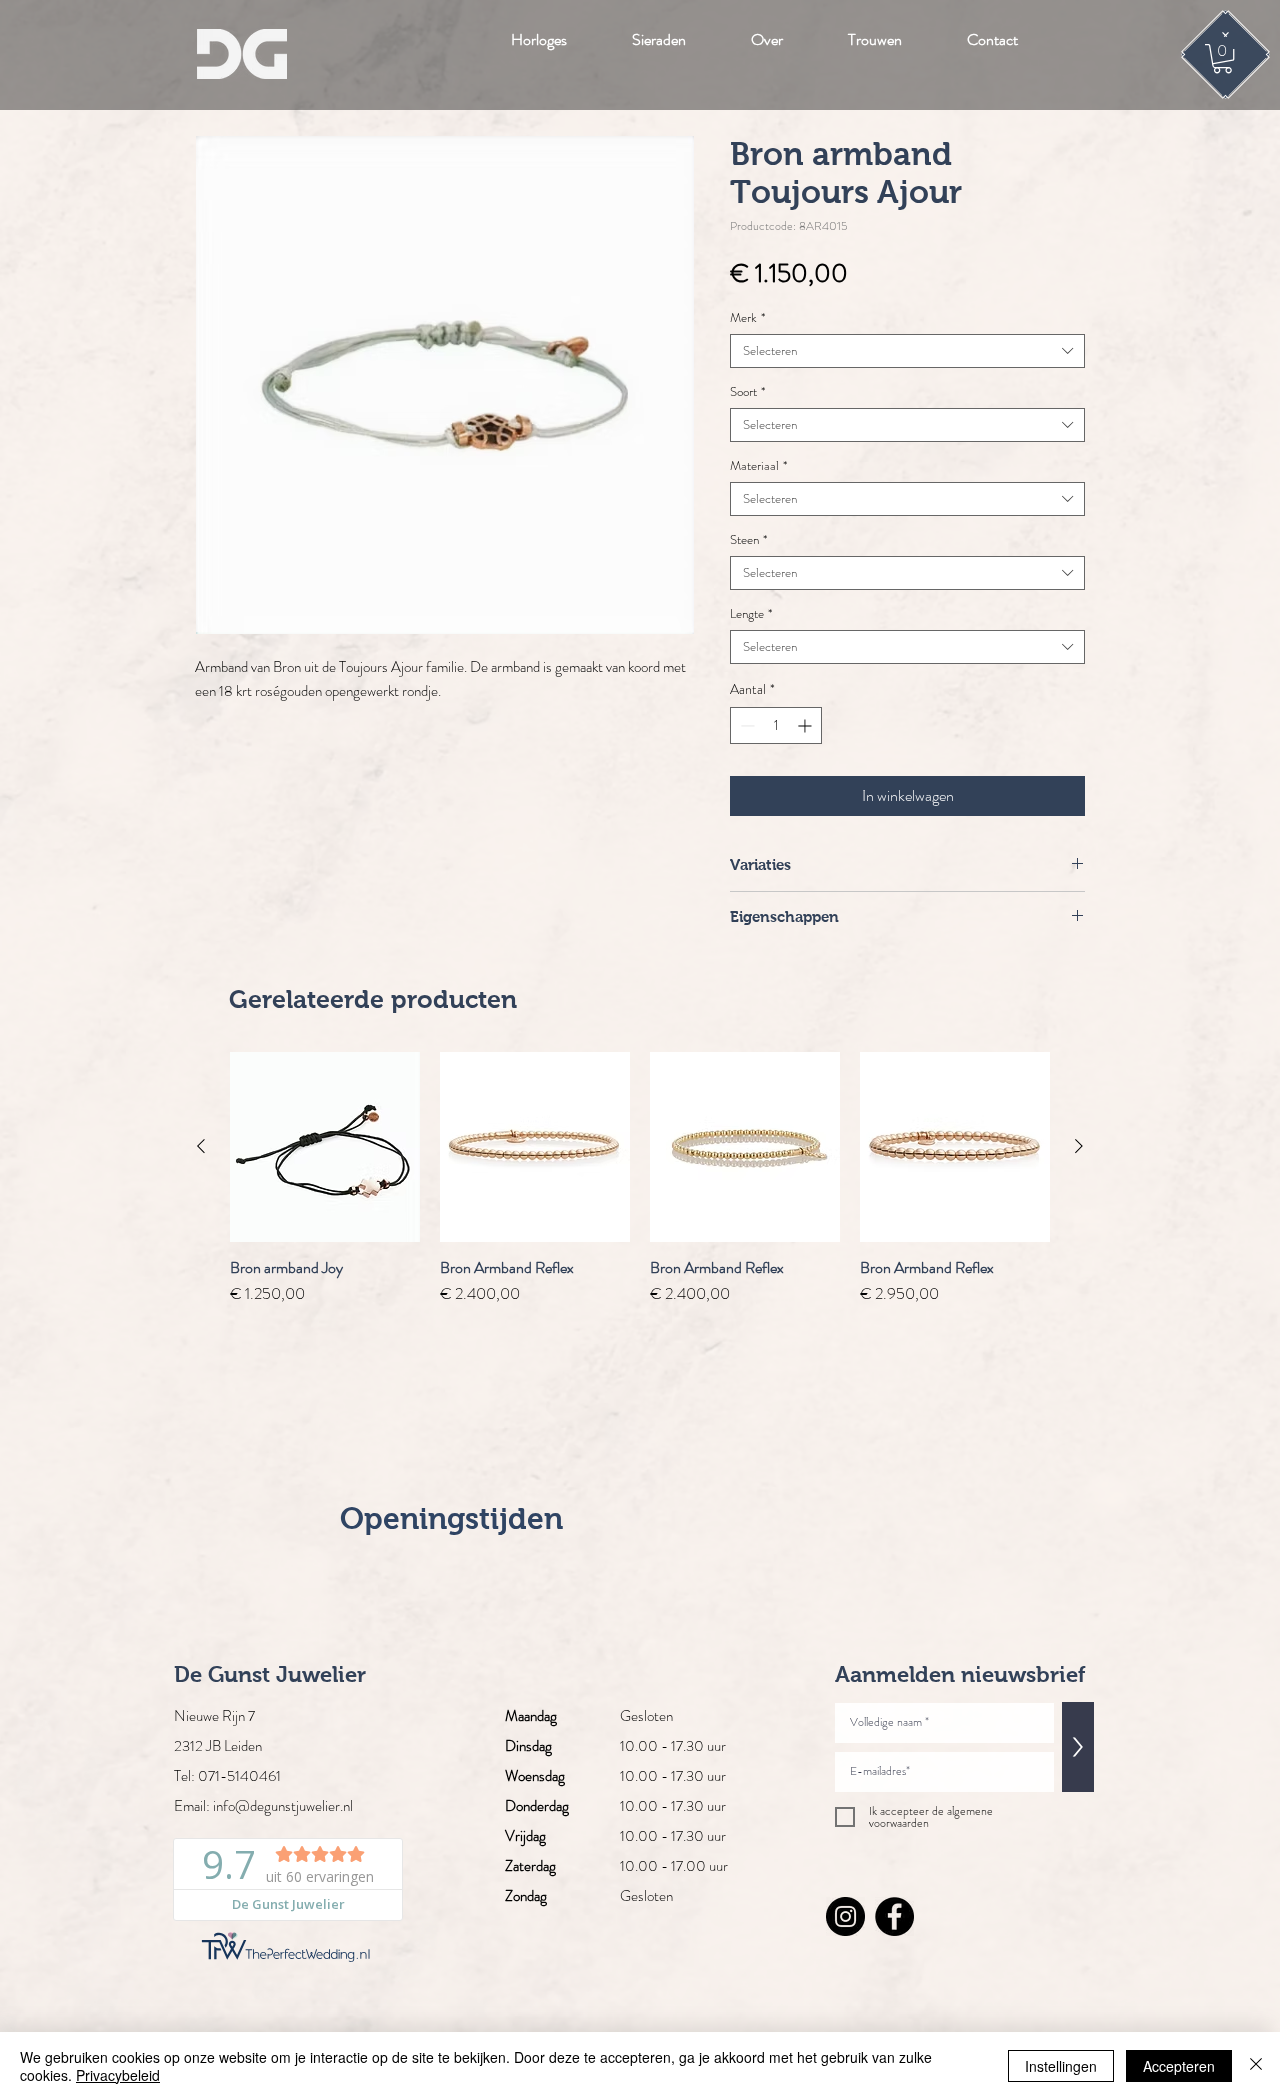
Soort (747, 392)
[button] (1222, 58)
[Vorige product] (201, 1146)
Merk (747, 318)
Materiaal (758, 466)
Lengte (751, 614)
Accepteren (1179, 2066)
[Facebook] (894, 1916)
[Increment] (806, 725)
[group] (640, 1179)
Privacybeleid (118, 2075)
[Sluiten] (1256, 2066)
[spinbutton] (776, 725)
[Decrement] (745, 725)
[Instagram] (845, 1916)
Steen (748, 540)
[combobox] (907, 351)
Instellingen (1061, 2066)
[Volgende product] (1079, 1146)
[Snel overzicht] (325, 1147)
